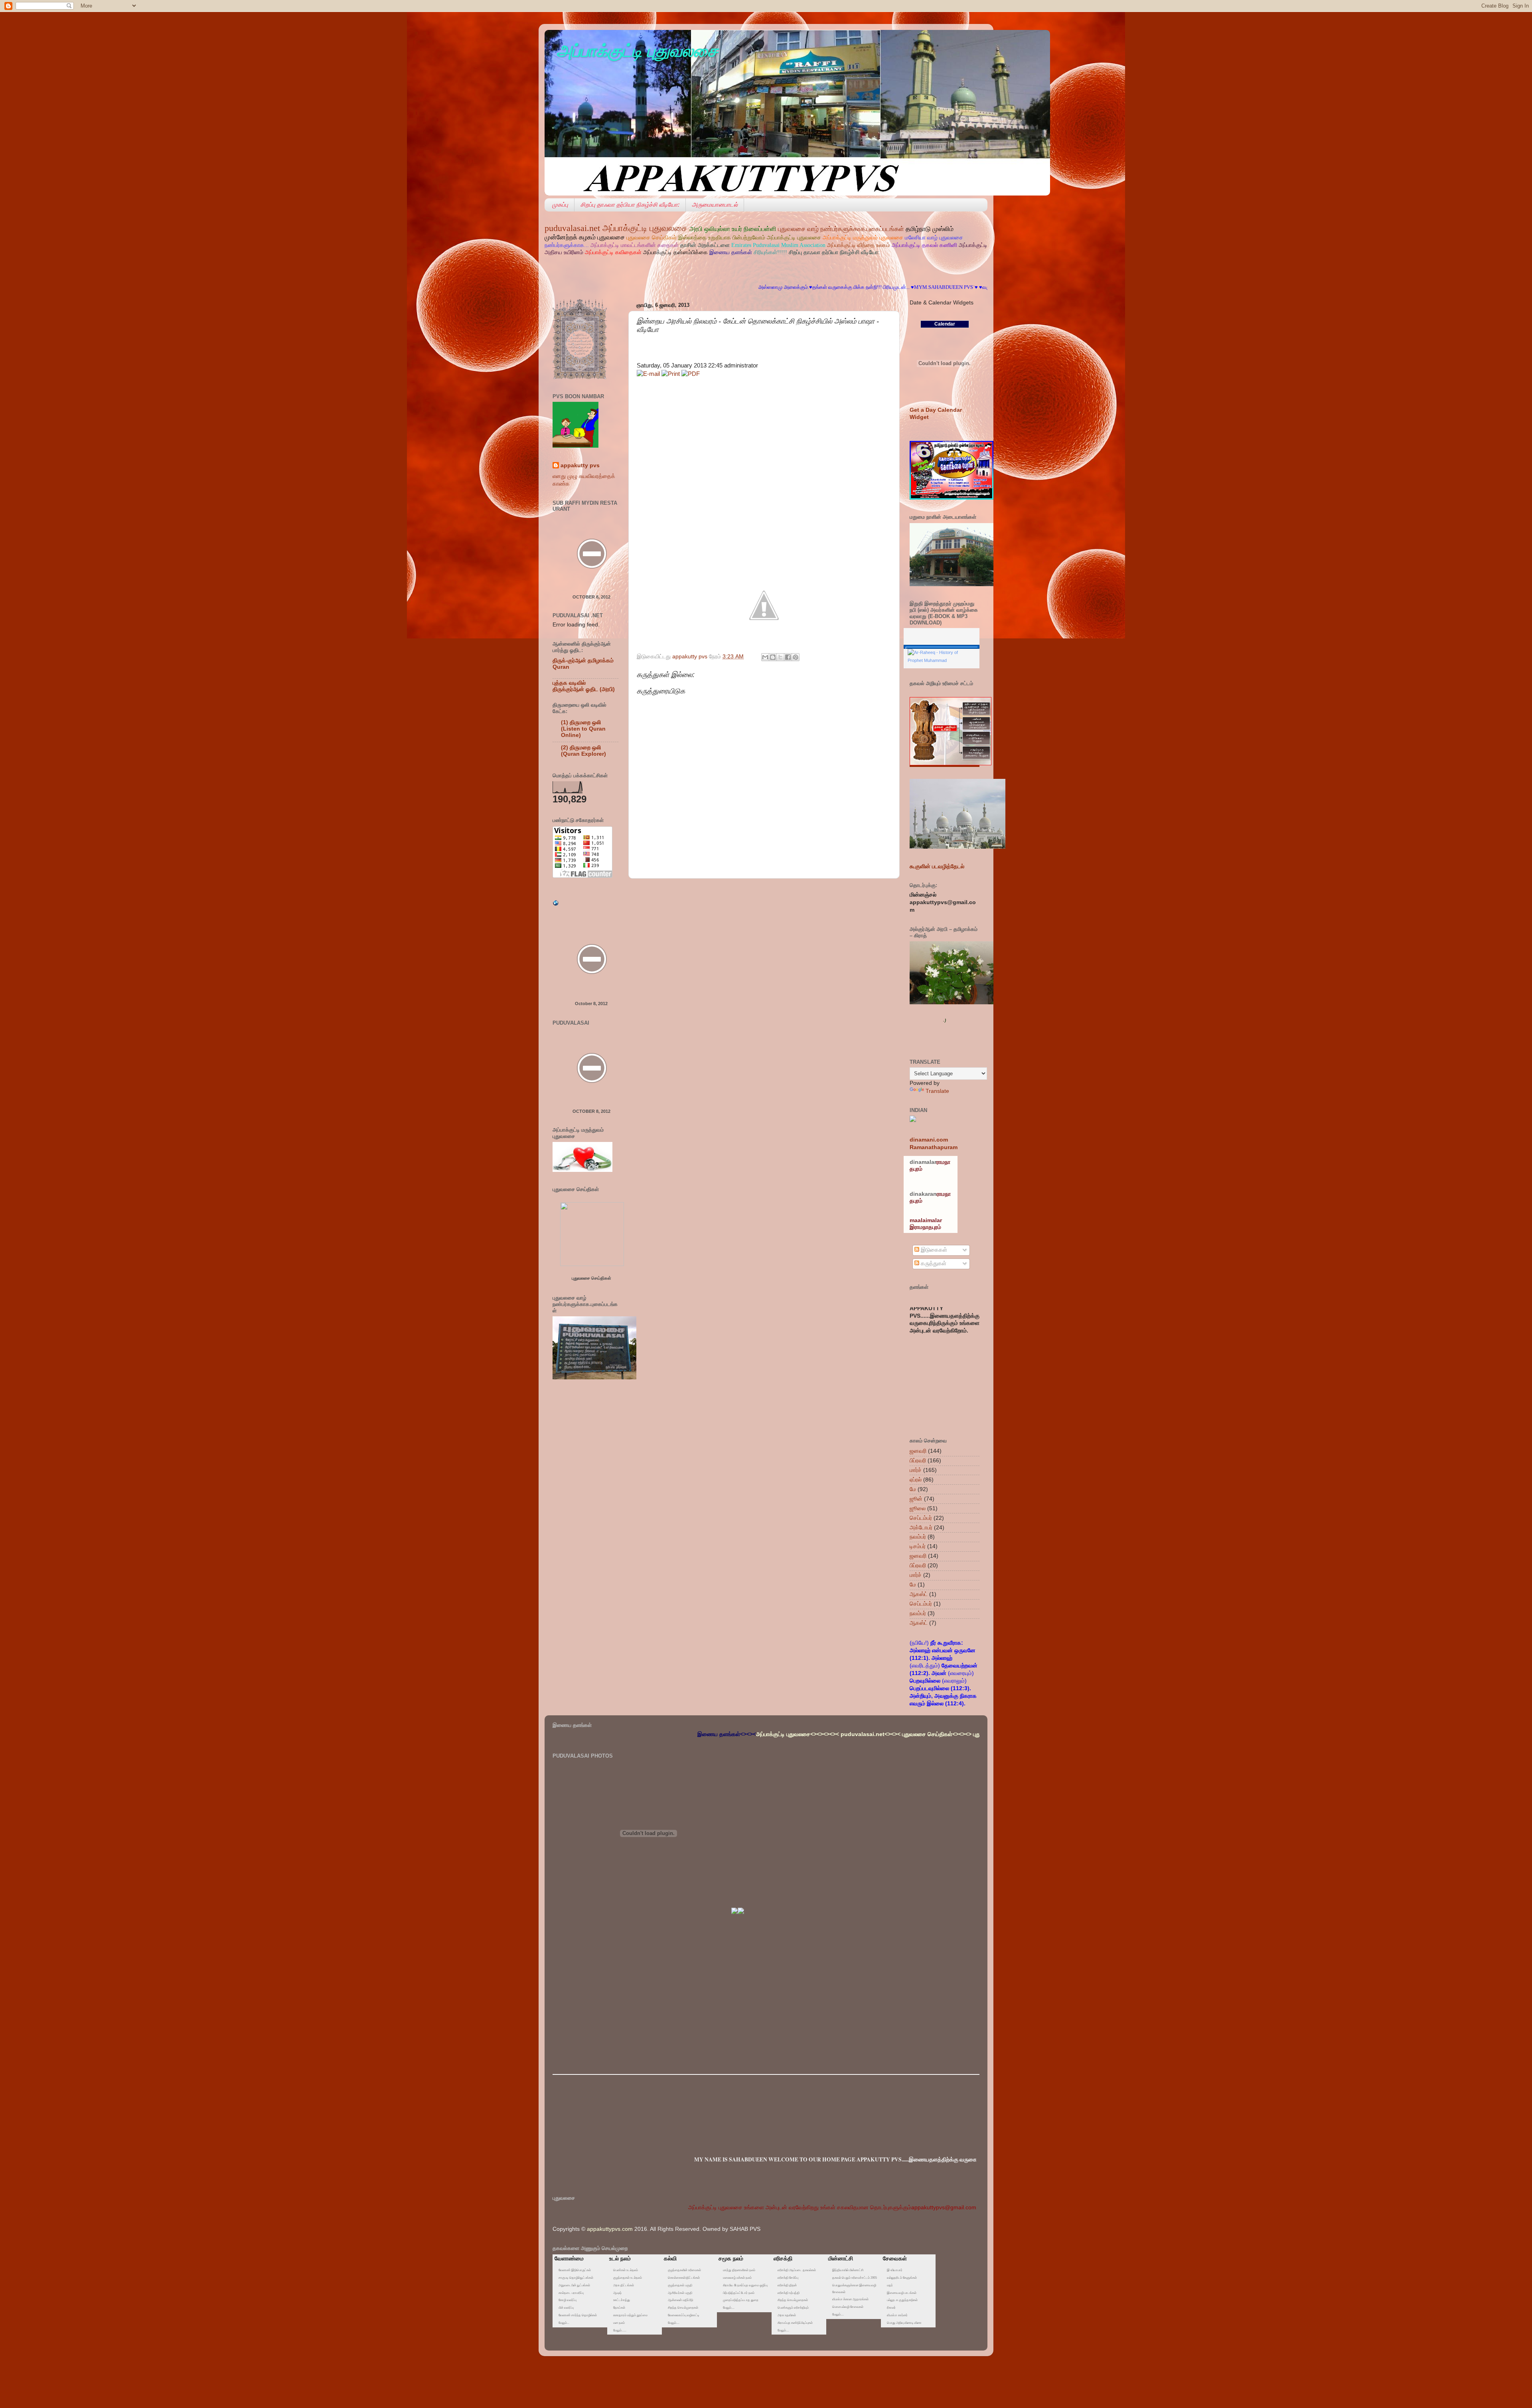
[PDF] (691, 374)
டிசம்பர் (918, 1546)
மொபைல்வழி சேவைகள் (848, 2307)
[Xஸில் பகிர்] (780, 657)
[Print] (671, 374)
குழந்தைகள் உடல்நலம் (628, 2278)
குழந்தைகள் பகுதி (680, 2285)
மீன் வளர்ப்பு (566, 2308)
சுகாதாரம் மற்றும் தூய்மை (630, 2315)
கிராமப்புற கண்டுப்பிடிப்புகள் (795, 2323)
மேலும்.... (674, 2323)
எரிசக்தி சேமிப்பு (788, 2278)
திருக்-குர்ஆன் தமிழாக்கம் (583, 661)
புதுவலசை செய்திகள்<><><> (741, 1734)
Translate (937, 1091)
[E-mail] (648, 374)
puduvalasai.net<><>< (674, 1734)
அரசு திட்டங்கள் (624, 2285)
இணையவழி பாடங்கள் (902, 2293)
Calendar (945, 324)
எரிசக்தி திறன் (787, 2285)
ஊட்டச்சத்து (622, 2300)
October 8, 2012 (591, 597)
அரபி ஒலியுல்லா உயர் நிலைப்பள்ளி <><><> (959, 1734)
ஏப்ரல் (916, 1480)
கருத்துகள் (933, 1263)
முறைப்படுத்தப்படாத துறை (740, 2300)
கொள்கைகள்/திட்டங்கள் (684, 2278)
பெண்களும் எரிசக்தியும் (793, 2308)
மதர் (890, 2285)
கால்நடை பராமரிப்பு (571, 2293)
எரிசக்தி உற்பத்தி (789, 2293)
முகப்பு (560, 204)
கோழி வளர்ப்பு (568, 2300)
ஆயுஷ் (617, 2293)
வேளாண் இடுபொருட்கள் (575, 2270)
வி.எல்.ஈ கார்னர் (897, 2315)
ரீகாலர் (891, 2308)
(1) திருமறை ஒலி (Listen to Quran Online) (583, 729)
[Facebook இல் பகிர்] (788, 657)
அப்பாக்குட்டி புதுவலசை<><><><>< (602, 1734)
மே (913, 1489)
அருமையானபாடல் (715, 204)
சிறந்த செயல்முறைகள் (683, 2308)
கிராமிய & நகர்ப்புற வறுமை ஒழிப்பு (745, 2285)
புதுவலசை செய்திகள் (591, 1278)
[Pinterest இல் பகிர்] (796, 657)
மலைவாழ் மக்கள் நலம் (737, 2278)
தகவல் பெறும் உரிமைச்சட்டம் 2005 (855, 2278)
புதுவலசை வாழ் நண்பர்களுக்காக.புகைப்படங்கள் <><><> (844, 1734)
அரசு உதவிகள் (787, 2315)
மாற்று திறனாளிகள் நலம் (739, 2270)
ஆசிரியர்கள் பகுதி (680, 2293)
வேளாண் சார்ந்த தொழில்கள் (578, 2315)
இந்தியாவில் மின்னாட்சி (848, 2270)
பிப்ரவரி (918, 1461)
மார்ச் (916, 1470)
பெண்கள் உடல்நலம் (626, 2270)
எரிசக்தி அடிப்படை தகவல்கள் (797, 2270)
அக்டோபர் (921, 1528)
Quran (561, 667)
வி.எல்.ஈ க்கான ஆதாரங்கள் (850, 2299)
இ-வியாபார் (895, 2270)
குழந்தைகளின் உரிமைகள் (684, 2270)
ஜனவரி (918, 1451)
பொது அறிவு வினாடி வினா (904, 2323)
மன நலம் (619, 2323)
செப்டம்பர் (921, 1518)
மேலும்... (564, 2323)
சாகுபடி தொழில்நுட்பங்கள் (576, 2278)
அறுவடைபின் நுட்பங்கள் (574, 2285)
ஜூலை (918, 1508)
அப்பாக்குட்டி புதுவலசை (637, 50)
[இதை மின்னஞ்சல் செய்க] (765, 657)
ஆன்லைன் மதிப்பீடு (680, 2300)
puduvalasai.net (572, 228)
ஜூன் (916, 1499)
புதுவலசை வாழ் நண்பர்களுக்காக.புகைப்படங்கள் (842, 229)
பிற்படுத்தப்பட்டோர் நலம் (738, 2293)
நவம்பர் (918, 1537)
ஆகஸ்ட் (919, 1594)
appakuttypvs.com (610, 2229)
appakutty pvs (580, 465)
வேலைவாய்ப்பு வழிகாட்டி (684, 2315)
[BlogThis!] (773, 657)
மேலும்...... (620, 2330)
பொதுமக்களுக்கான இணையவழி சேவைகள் (854, 2289)
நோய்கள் (619, 2308)
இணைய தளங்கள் (731, 252)
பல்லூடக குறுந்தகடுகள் (902, 2300)
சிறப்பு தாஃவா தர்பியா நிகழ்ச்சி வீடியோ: (630, 204)
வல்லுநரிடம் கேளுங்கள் (902, 2278)
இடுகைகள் (933, 1250)
